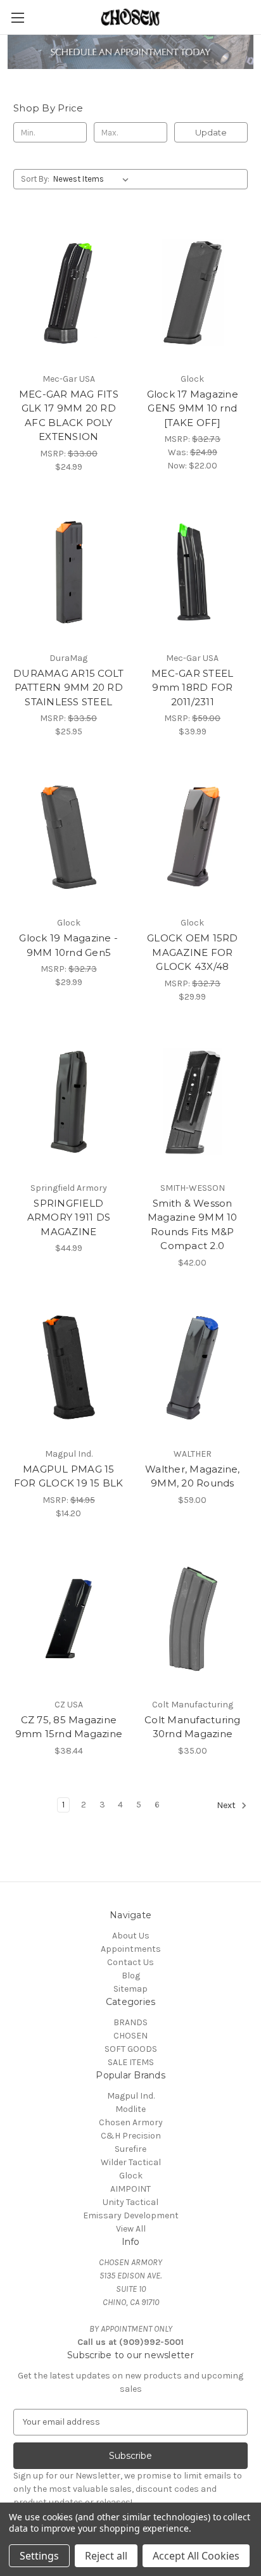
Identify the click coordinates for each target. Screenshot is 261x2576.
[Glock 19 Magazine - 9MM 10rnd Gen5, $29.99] (69, 837)
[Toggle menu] (17, 17)
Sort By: (35, 179)
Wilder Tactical (131, 2162)
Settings (39, 2556)
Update (211, 132)
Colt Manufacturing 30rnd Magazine (193, 1727)
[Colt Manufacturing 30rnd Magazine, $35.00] (193, 1619)
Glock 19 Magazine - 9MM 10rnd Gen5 (68, 945)
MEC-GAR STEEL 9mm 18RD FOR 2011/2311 (192, 688)
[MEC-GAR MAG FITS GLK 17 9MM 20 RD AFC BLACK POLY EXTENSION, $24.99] (69, 292)
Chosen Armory (131, 2122)
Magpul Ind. (131, 2096)
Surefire (130, 2149)
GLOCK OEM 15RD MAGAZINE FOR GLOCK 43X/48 (193, 952)
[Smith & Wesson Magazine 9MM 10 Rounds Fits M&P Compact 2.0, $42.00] (193, 1102)
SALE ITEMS (131, 2062)
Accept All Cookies (196, 2556)
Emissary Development (131, 2215)
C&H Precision (131, 2136)
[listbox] (93, 179)
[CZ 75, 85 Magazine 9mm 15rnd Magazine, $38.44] (69, 1619)
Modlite (130, 2109)
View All (131, 2229)
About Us (131, 1936)
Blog (131, 1976)
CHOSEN (130, 2036)
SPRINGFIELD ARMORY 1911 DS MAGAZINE (69, 1217)
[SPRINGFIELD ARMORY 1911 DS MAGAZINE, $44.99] (69, 1102)
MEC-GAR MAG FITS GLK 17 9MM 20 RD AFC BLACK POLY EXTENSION (69, 416)
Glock (131, 2176)
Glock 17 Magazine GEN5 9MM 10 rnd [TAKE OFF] (193, 408)
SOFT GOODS (131, 2049)
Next (227, 1805)
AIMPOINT (130, 2189)
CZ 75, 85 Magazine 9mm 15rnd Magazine (69, 1727)
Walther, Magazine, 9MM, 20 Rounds (193, 1476)
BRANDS (130, 2022)
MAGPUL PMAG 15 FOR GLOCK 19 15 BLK (69, 1476)
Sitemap (130, 1989)
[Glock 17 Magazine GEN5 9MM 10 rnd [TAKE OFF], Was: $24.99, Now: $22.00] (193, 292)
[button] (131, 52)
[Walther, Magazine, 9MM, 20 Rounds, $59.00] (193, 1368)
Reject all (106, 2556)
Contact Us (130, 1962)
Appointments (131, 1949)
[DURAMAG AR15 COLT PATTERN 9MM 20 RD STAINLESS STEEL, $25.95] (69, 572)
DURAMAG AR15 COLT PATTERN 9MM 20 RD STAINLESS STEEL (68, 688)
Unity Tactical (130, 2202)
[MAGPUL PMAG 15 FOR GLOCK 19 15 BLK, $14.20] (69, 1368)
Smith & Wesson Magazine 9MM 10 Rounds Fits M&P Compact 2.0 (193, 1225)
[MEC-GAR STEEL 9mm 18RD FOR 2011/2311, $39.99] (193, 572)
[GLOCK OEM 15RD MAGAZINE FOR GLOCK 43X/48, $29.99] (193, 837)
